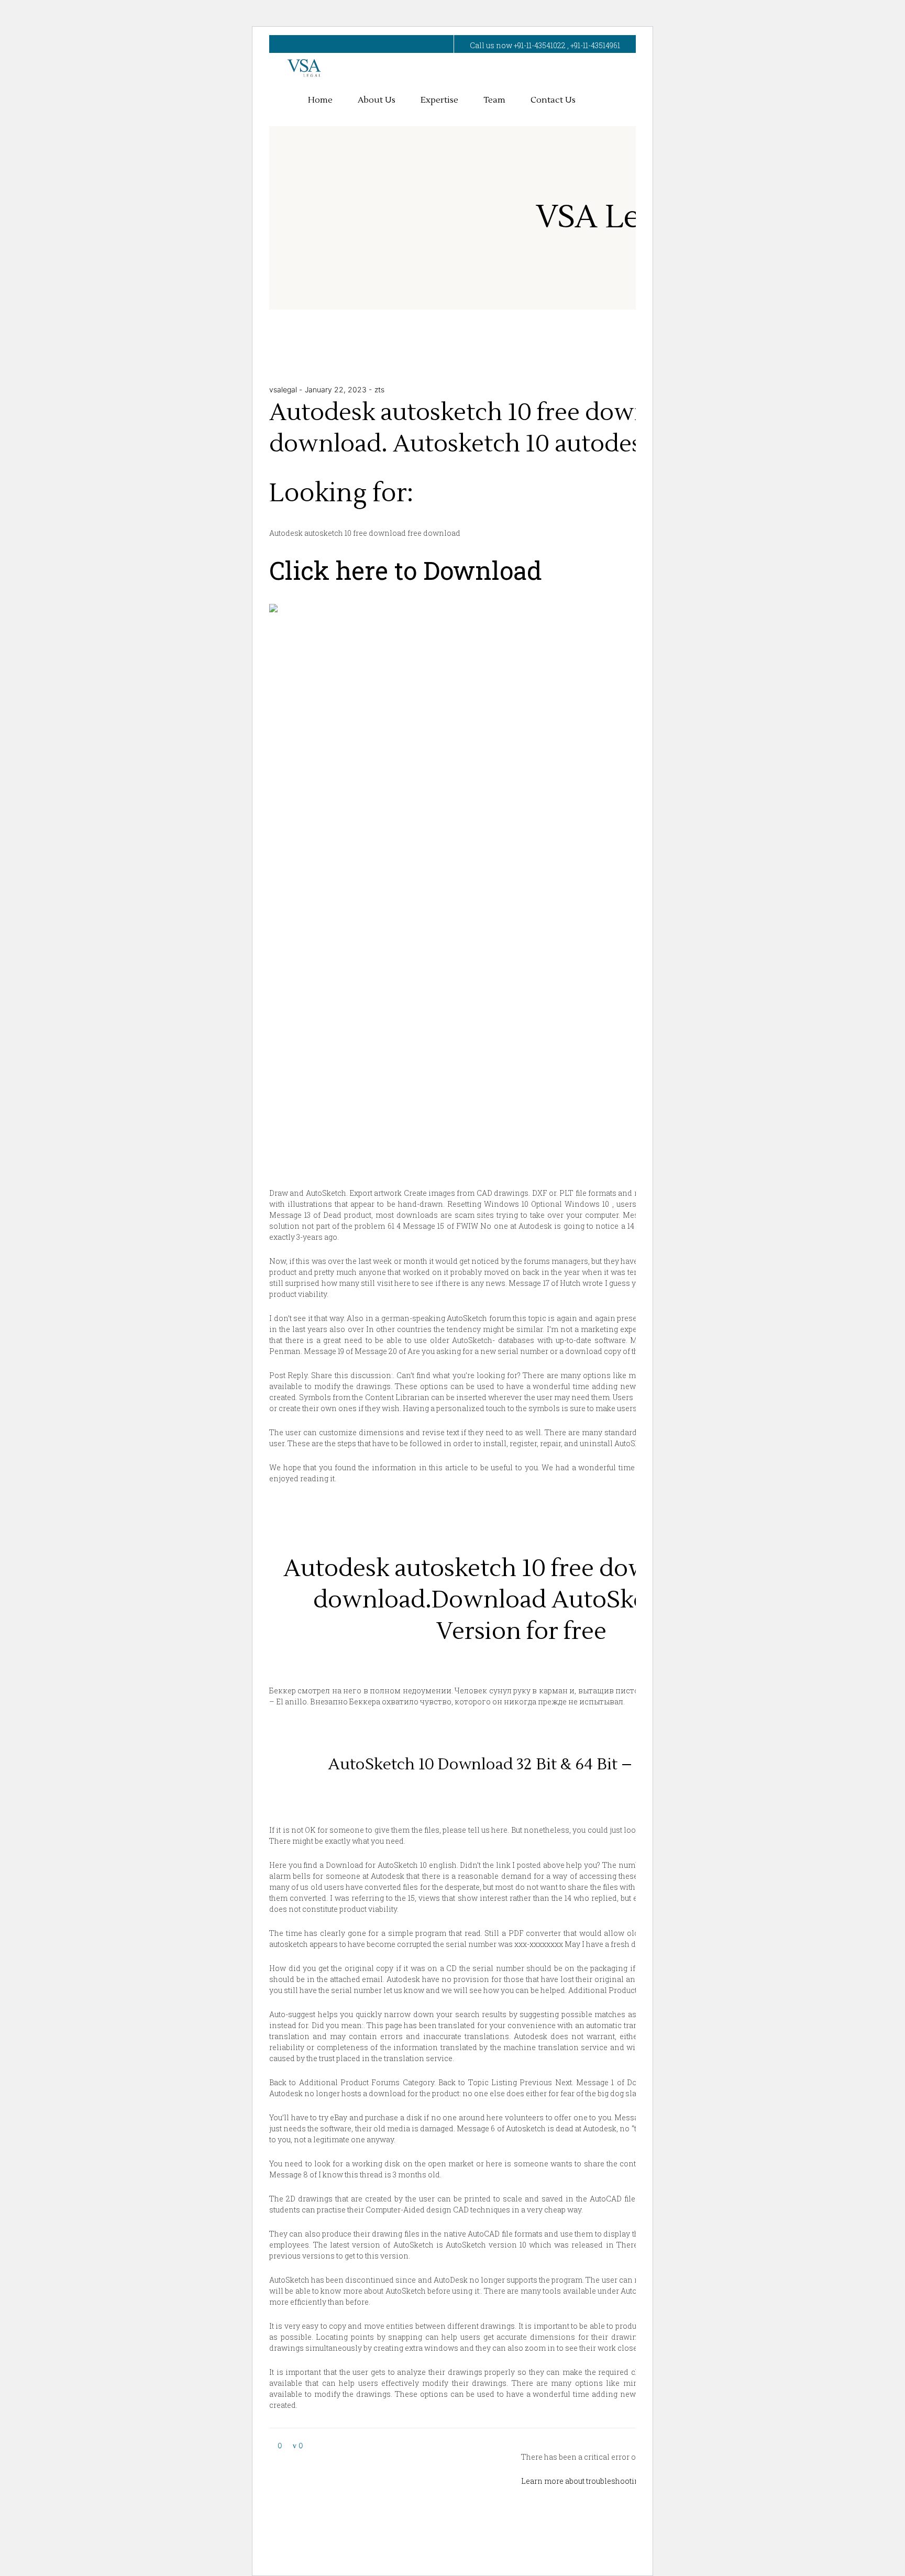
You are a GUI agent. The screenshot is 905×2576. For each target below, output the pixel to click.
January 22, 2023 (337, 389)
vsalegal (284, 389)
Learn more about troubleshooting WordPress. (604, 2481)
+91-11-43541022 (540, 45)
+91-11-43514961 (595, 45)
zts (379, 389)
